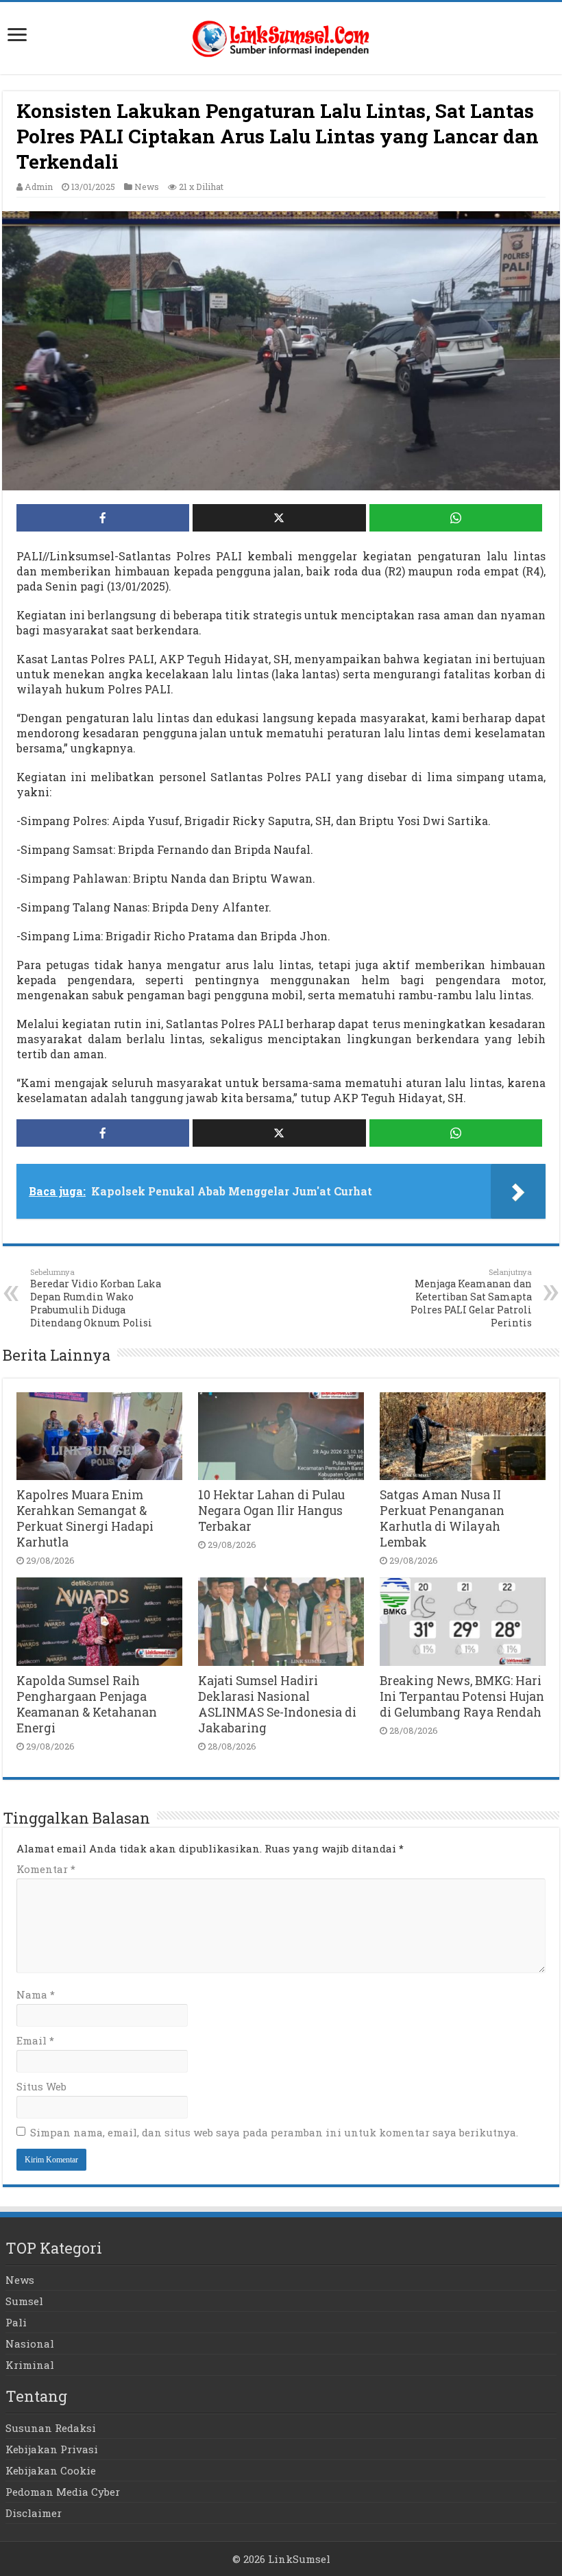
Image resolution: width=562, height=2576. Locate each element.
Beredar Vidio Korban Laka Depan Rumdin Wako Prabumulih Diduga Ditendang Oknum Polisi (96, 1298)
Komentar (46, 1869)
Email (35, 2040)
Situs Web (41, 2086)
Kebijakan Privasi (52, 2449)
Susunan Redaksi (51, 2428)
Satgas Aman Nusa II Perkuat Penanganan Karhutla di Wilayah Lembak (442, 1518)
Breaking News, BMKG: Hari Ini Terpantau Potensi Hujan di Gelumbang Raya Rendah (462, 1696)
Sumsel (24, 2301)
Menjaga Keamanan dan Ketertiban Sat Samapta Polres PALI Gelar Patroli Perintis (471, 1298)
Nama (36, 1994)
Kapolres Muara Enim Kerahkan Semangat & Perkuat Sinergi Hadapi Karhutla (85, 1518)
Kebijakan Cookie (51, 2470)
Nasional (30, 2344)
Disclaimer (34, 2513)
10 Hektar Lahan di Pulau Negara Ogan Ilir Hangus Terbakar (271, 1511)
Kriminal (30, 2365)
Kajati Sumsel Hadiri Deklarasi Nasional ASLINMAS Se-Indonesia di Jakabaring (277, 1704)
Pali (16, 2322)
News (147, 187)
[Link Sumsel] (281, 35)
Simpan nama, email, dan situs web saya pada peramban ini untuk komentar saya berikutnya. (274, 2132)
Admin (39, 187)
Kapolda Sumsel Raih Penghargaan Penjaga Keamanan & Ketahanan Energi (87, 1704)
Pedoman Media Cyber (63, 2492)
